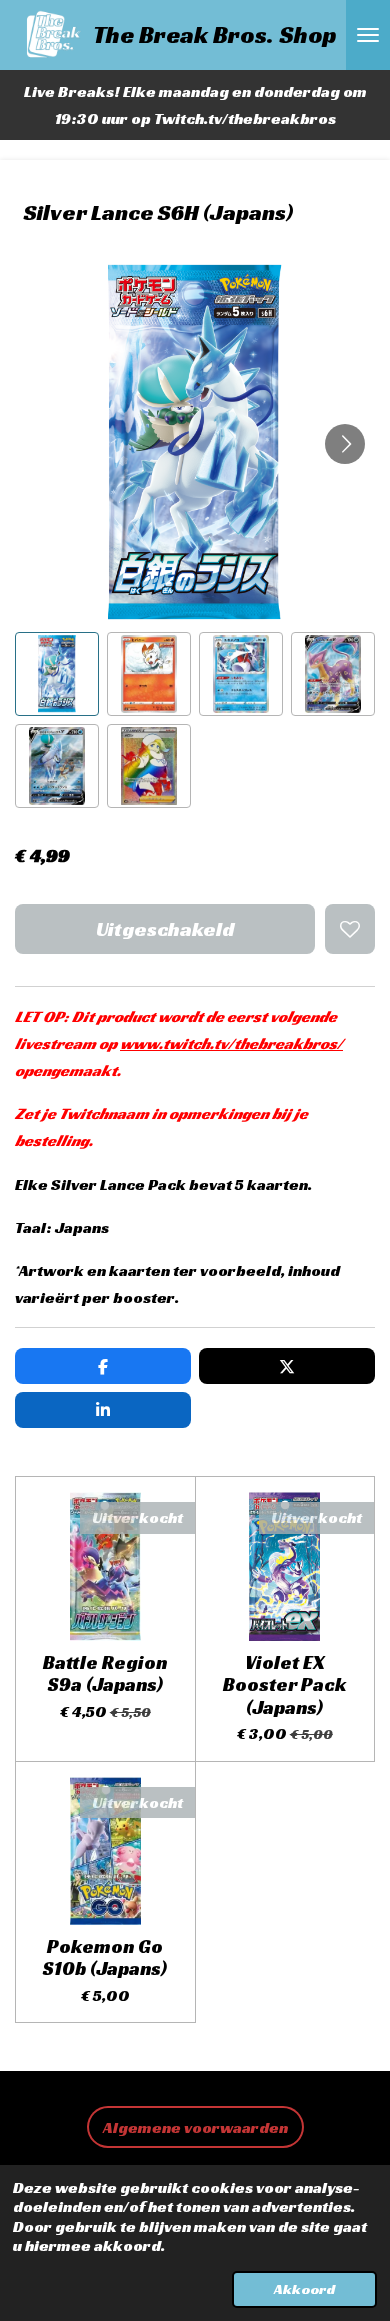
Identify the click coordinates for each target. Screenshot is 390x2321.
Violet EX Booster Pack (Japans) (285, 1684)
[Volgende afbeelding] (345, 444)
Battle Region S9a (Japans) (105, 1673)
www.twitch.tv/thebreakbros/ (231, 1043)
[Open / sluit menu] (368, 35)
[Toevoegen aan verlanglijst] (350, 929)
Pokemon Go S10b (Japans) (105, 1957)
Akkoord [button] (304, 2289)
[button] (57, 674)
